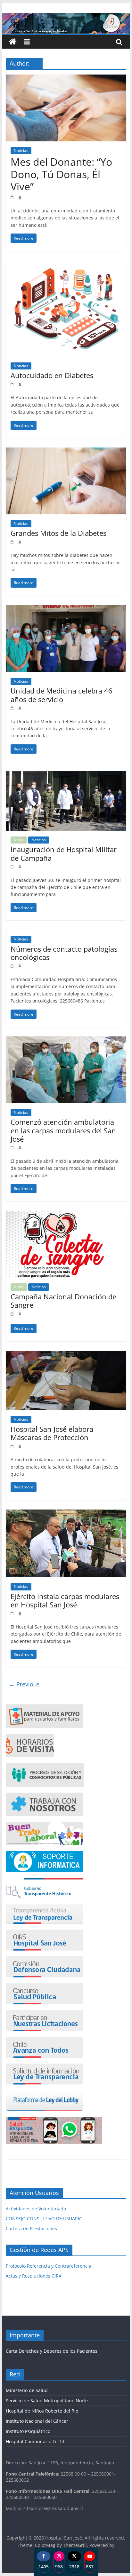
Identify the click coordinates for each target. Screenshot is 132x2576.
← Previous (24, 1684)
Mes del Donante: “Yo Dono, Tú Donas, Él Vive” (61, 174)
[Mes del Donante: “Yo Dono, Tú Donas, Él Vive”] (66, 78)
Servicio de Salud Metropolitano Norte (47, 2401)
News (19, 840)
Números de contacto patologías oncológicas (64, 953)
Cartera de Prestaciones (31, 2228)
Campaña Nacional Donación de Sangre (63, 1301)
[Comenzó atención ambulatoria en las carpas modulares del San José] (66, 1040)
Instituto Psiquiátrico (28, 2431)
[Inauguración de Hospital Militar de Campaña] (66, 775)
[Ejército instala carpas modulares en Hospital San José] (66, 1513)
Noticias (21, 151)
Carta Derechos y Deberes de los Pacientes (52, 2351)
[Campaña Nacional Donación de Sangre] (66, 1215)
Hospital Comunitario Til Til (35, 2441)
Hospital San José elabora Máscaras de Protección (52, 1433)
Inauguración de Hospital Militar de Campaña (64, 853)
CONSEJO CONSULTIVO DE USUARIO (44, 2219)
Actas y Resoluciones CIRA (34, 2276)
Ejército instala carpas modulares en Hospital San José (65, 1600)
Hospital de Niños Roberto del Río (42, 2411)
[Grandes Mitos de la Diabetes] (66, 451)
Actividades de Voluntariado (36, 2209)
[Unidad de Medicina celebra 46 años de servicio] (66, 609)
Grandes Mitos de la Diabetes (58, 533)
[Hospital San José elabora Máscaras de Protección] (66, 1355)
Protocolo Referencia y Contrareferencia (49, 2266)
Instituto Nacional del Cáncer (37, 2421)
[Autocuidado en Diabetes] (66, 264)
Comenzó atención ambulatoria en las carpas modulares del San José (63, 1130)
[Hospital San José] (13, 42)
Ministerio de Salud (27, 2390)
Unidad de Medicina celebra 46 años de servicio (62, 695)
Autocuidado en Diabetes (52, 375)
